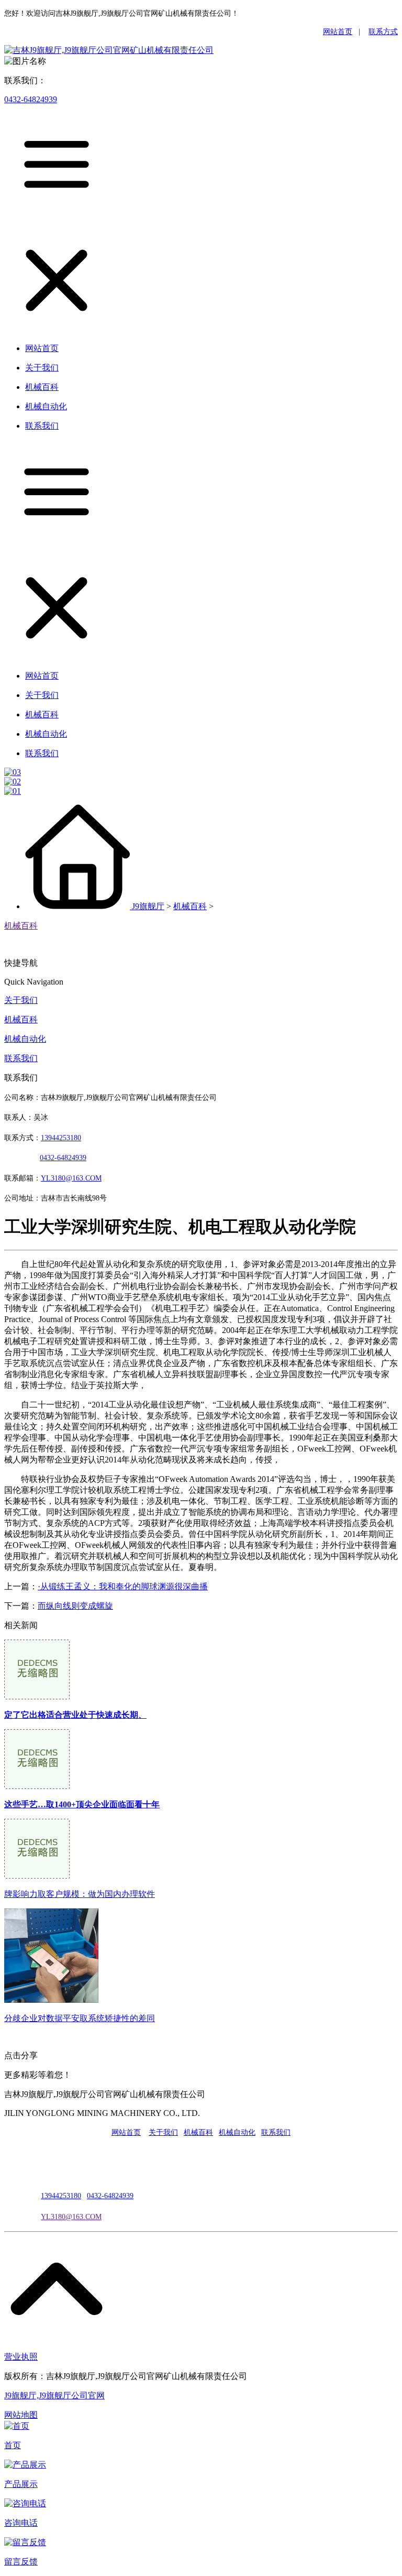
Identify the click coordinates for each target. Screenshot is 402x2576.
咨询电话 (21, 2523)
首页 (13, 2445)
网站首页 (338, 32)
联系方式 (383, 32)
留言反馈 (21, 2562)
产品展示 (21, 2484)
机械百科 (190, 906)
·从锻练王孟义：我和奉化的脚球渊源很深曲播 (123, 1586)
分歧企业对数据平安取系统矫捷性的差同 (80, 2018)
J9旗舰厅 (148, 906)
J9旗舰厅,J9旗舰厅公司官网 (54, 2395)
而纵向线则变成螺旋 (75, 1606)
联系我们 (21, 1058)
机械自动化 (25, 1039)
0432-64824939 (31, 99)
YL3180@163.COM (71, 2217)
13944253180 (61, 1138)
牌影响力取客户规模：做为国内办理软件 (80, 1894)
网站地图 (21, 2415)
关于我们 (21, 1000)
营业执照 (21, 2357)
